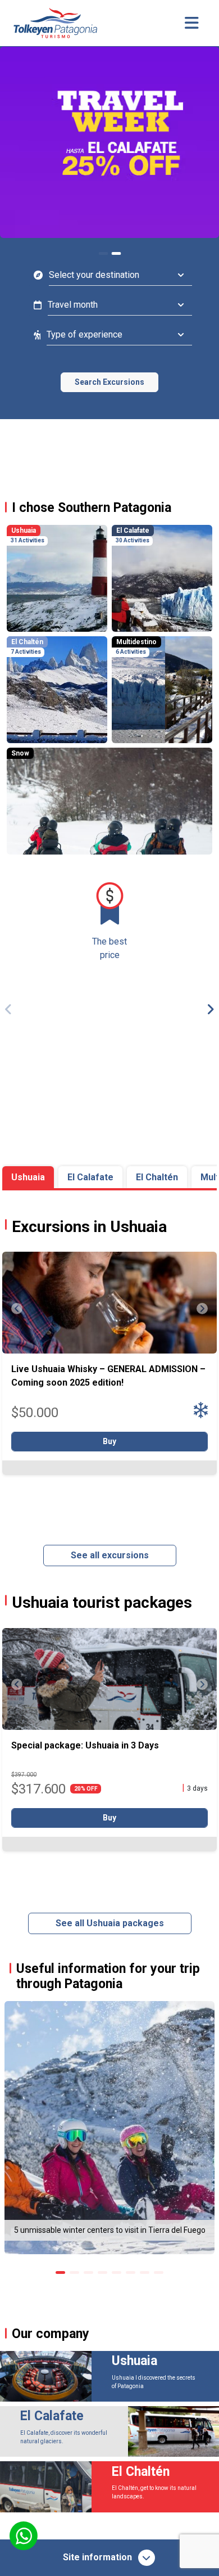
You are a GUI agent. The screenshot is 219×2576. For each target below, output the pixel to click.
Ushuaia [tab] (28, 1177)
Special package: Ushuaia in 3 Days (85, 1745)
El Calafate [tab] (90, 1177)
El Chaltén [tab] (157, 1177)
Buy (109, 1441)
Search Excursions (109, 382)
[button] (206, 1009)
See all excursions (110, 1555)
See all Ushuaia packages (110, 1923)
